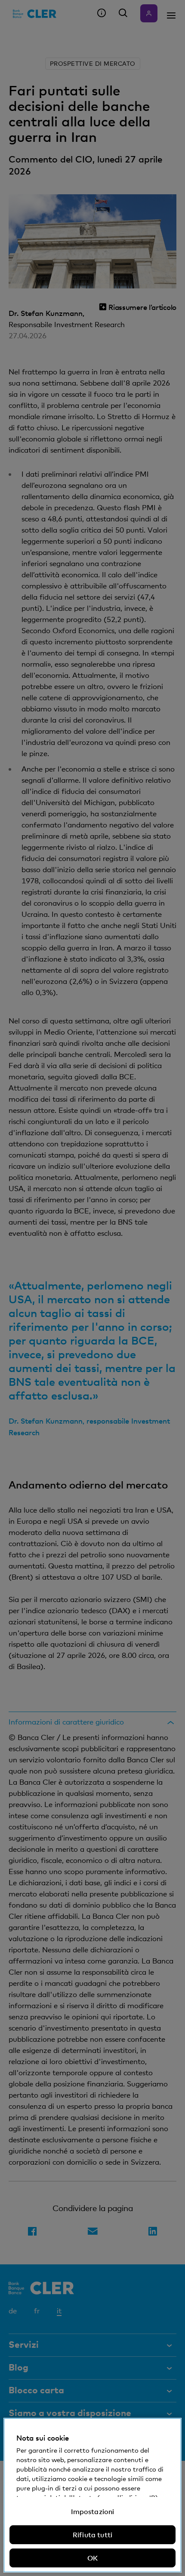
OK (92, 2558)
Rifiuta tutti (92, 2535)
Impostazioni (93, 2512)
